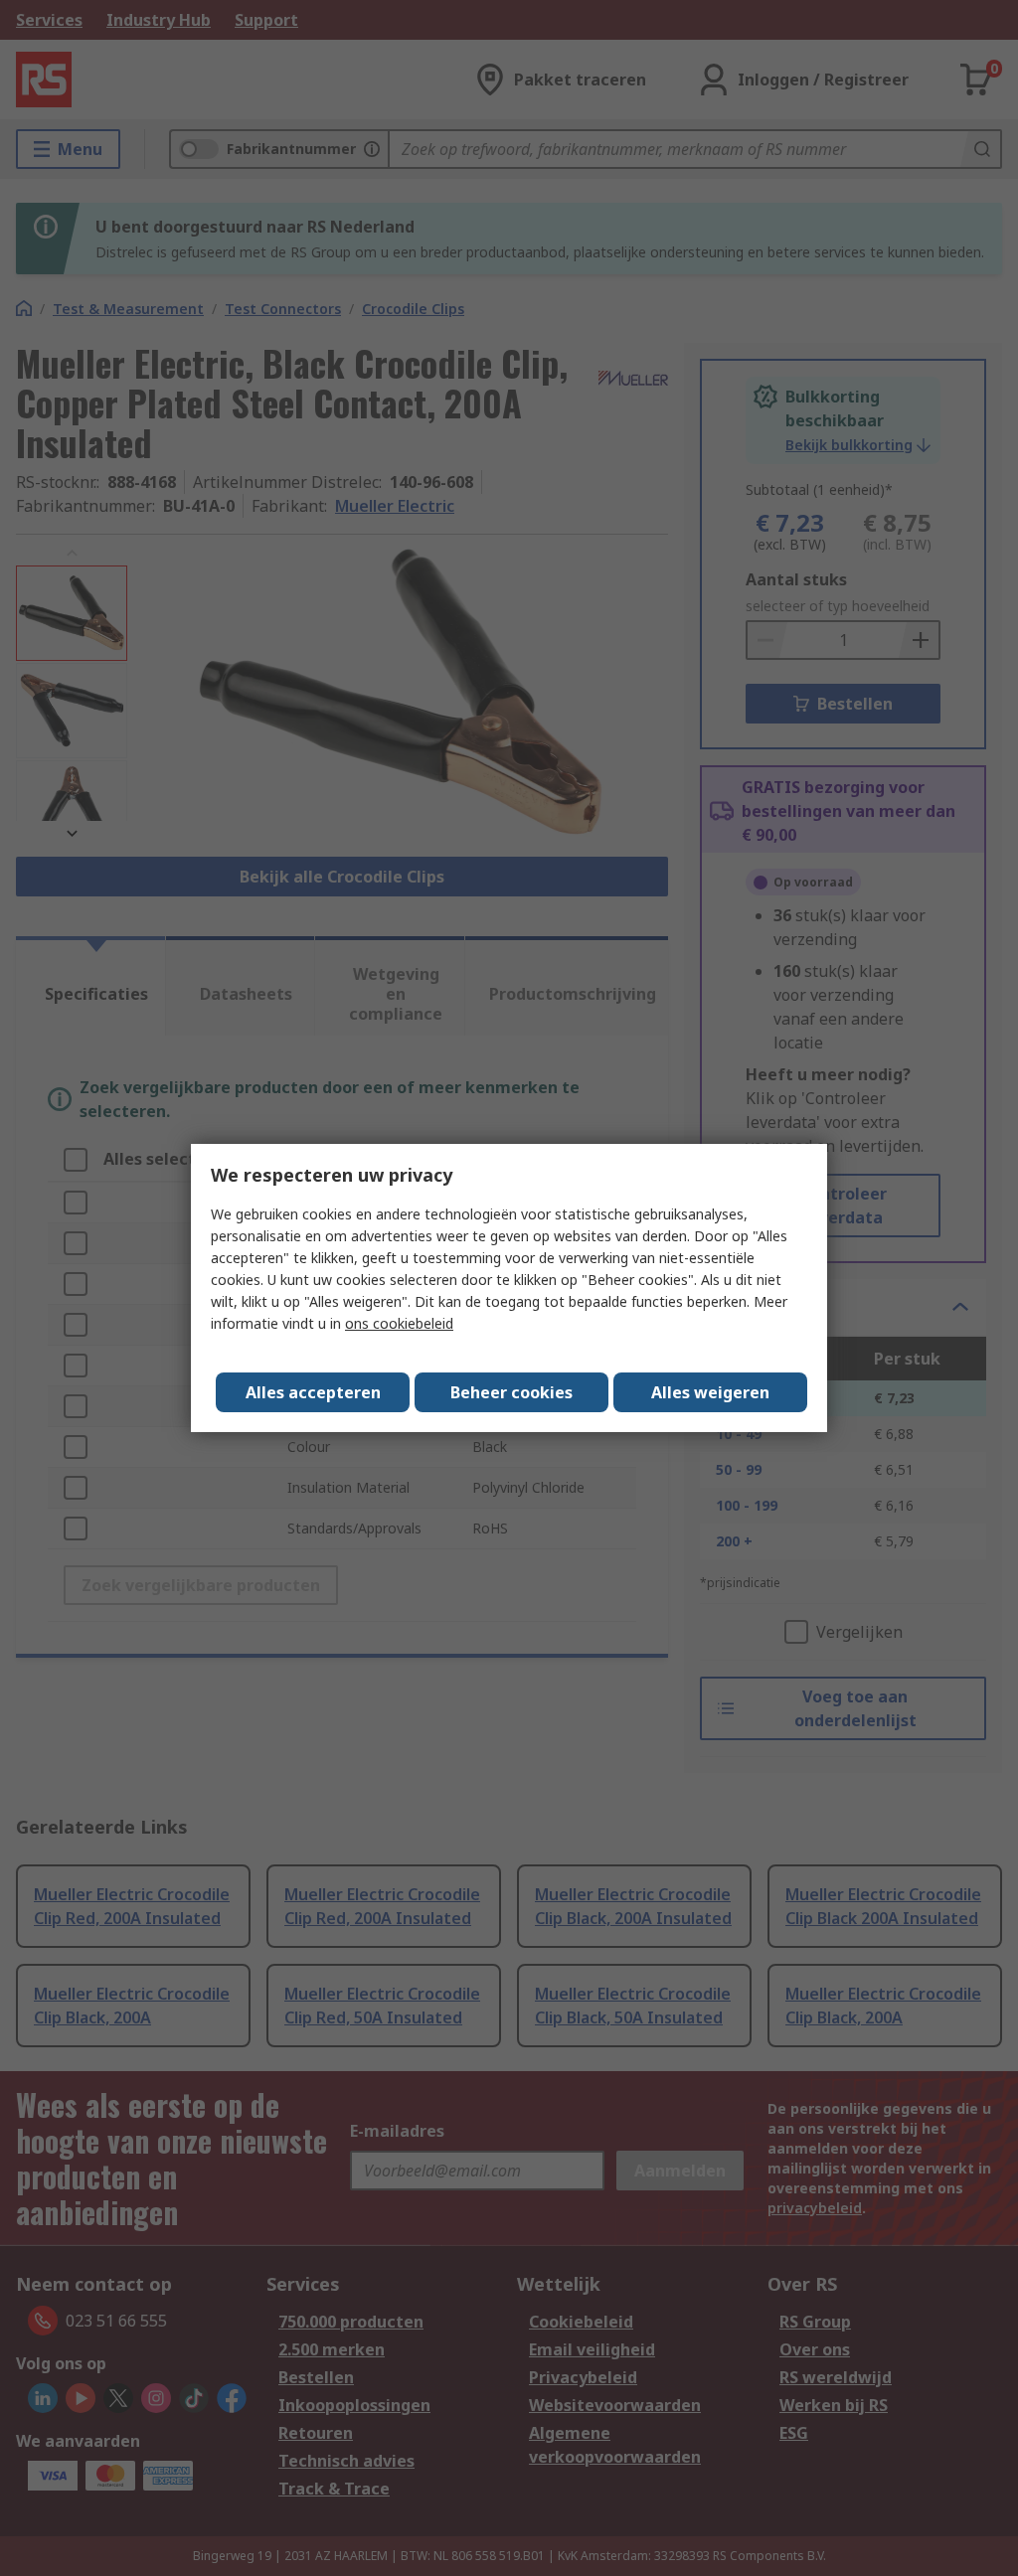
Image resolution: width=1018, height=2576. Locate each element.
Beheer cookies (511, 1392)
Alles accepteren (313, 1392)
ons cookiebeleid (399, 1323)
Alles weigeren (710, 1392)
